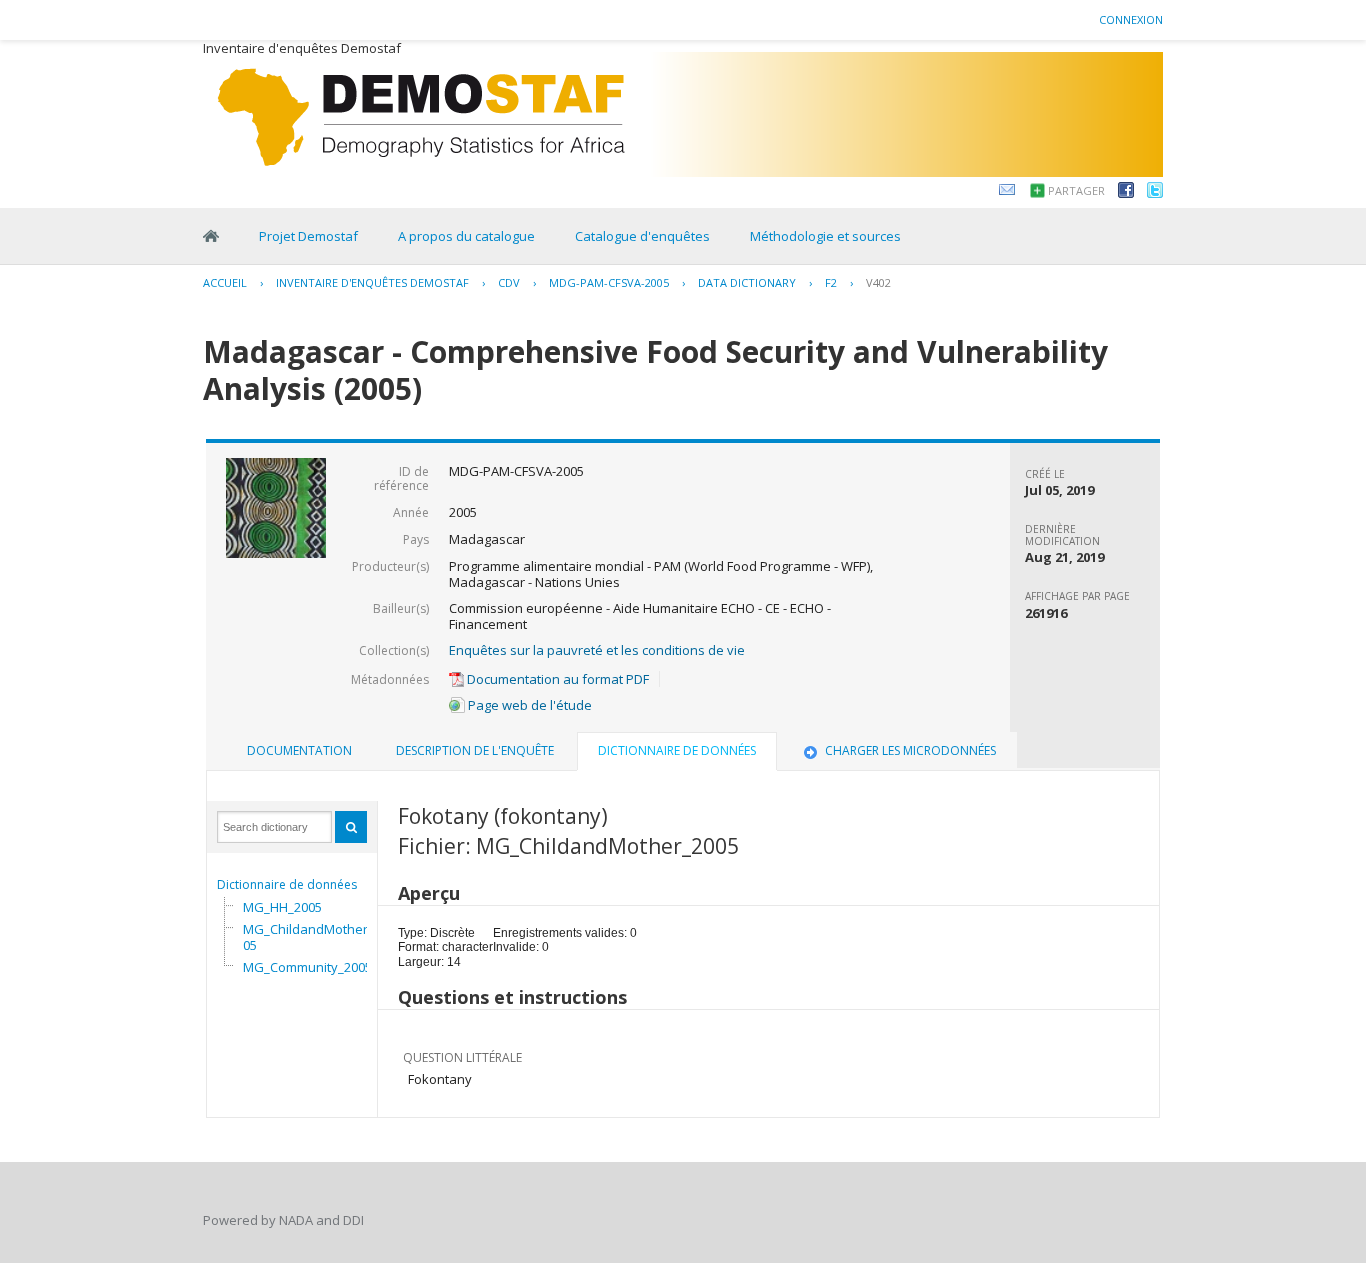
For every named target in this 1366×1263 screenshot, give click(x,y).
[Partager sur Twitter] (1155, 193)
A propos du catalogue (466, 236)
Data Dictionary (747, 282)
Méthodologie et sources (825, 236)
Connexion (1131, 19)
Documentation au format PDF (556, 679)
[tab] (299, 751)
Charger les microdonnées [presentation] (910, 750)
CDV (509, 282)
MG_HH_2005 (282, 907)
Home (211, 236)
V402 (878, 282)
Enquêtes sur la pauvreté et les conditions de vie (597, 650)
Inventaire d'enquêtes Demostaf (372, 282)
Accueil (225, 282)
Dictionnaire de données (287, 884)
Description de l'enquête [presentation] (475, 750)
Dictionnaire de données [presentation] (677, 750)
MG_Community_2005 (307, 967)
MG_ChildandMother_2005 (315, 937)
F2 (831, 282)
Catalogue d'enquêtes (642, 236)
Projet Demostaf (308, 236)
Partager (1076, 190)
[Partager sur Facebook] (1126, 193)
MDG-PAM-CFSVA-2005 (609, 282)
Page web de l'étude (528, 705)
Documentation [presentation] (299, 750)
